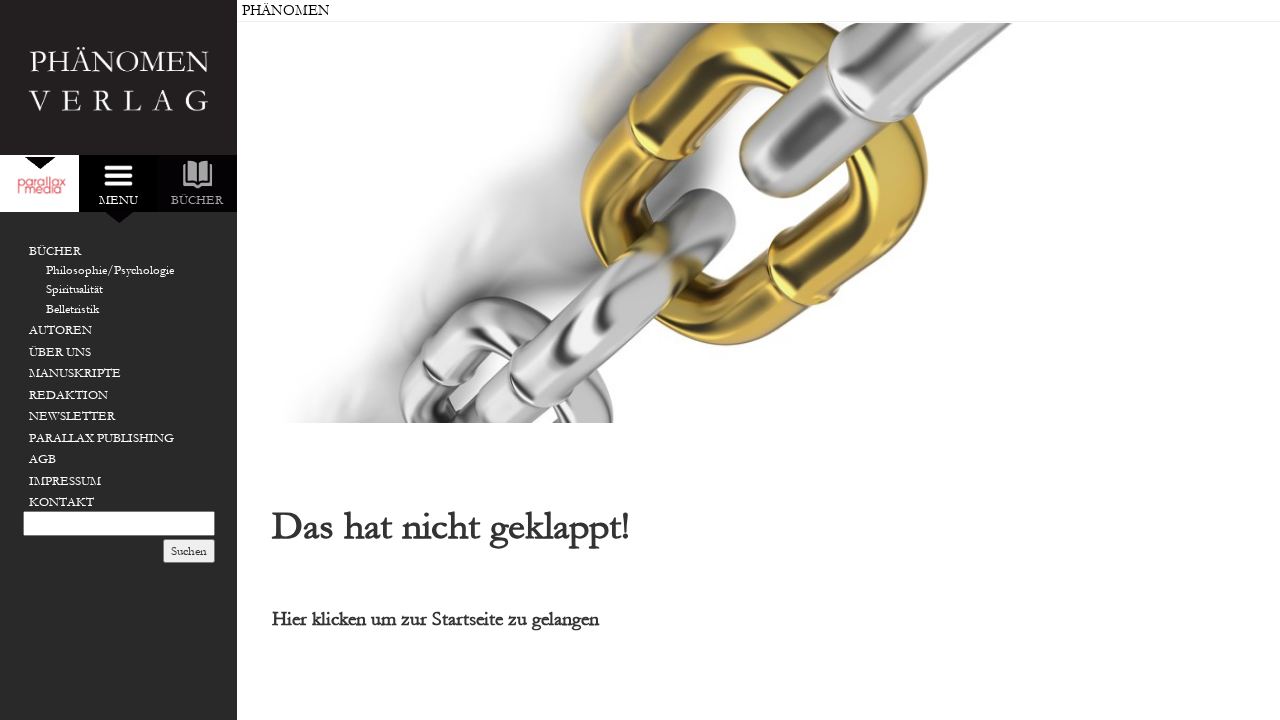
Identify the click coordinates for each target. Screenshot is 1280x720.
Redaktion (68, 395)
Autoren (60, 330)
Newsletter (72, 416)
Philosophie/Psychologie (110, 270)
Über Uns (60, 352)
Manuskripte (75, 373)
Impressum (65, 481)
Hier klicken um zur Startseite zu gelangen (435, 619)
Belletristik (72, 309)
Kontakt (61, 502)
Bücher (55, 251)
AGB (42, 459)
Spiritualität (74, 289)
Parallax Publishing (101, 438)
